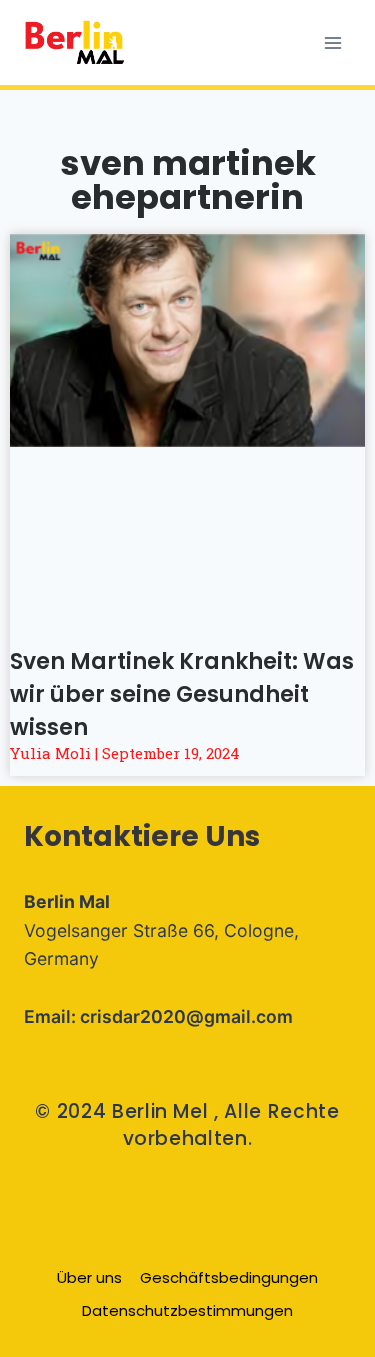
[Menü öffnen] (332, 42)
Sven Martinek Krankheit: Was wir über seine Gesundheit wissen (182, 694)
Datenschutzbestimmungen (187, 1310)
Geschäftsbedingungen (229, 1277)
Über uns (89, 1277)
